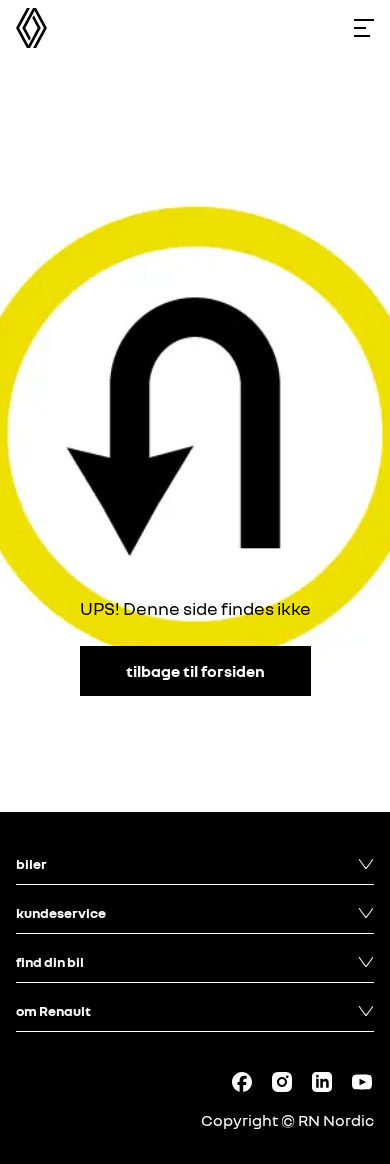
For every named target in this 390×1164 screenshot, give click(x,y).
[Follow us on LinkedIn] (322, 1082)
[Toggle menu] (364, 28)
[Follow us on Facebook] (242, 1082)
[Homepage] (31, 28)
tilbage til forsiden (195, 671)
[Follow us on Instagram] (282, 1082)
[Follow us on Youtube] (362, 1082)
